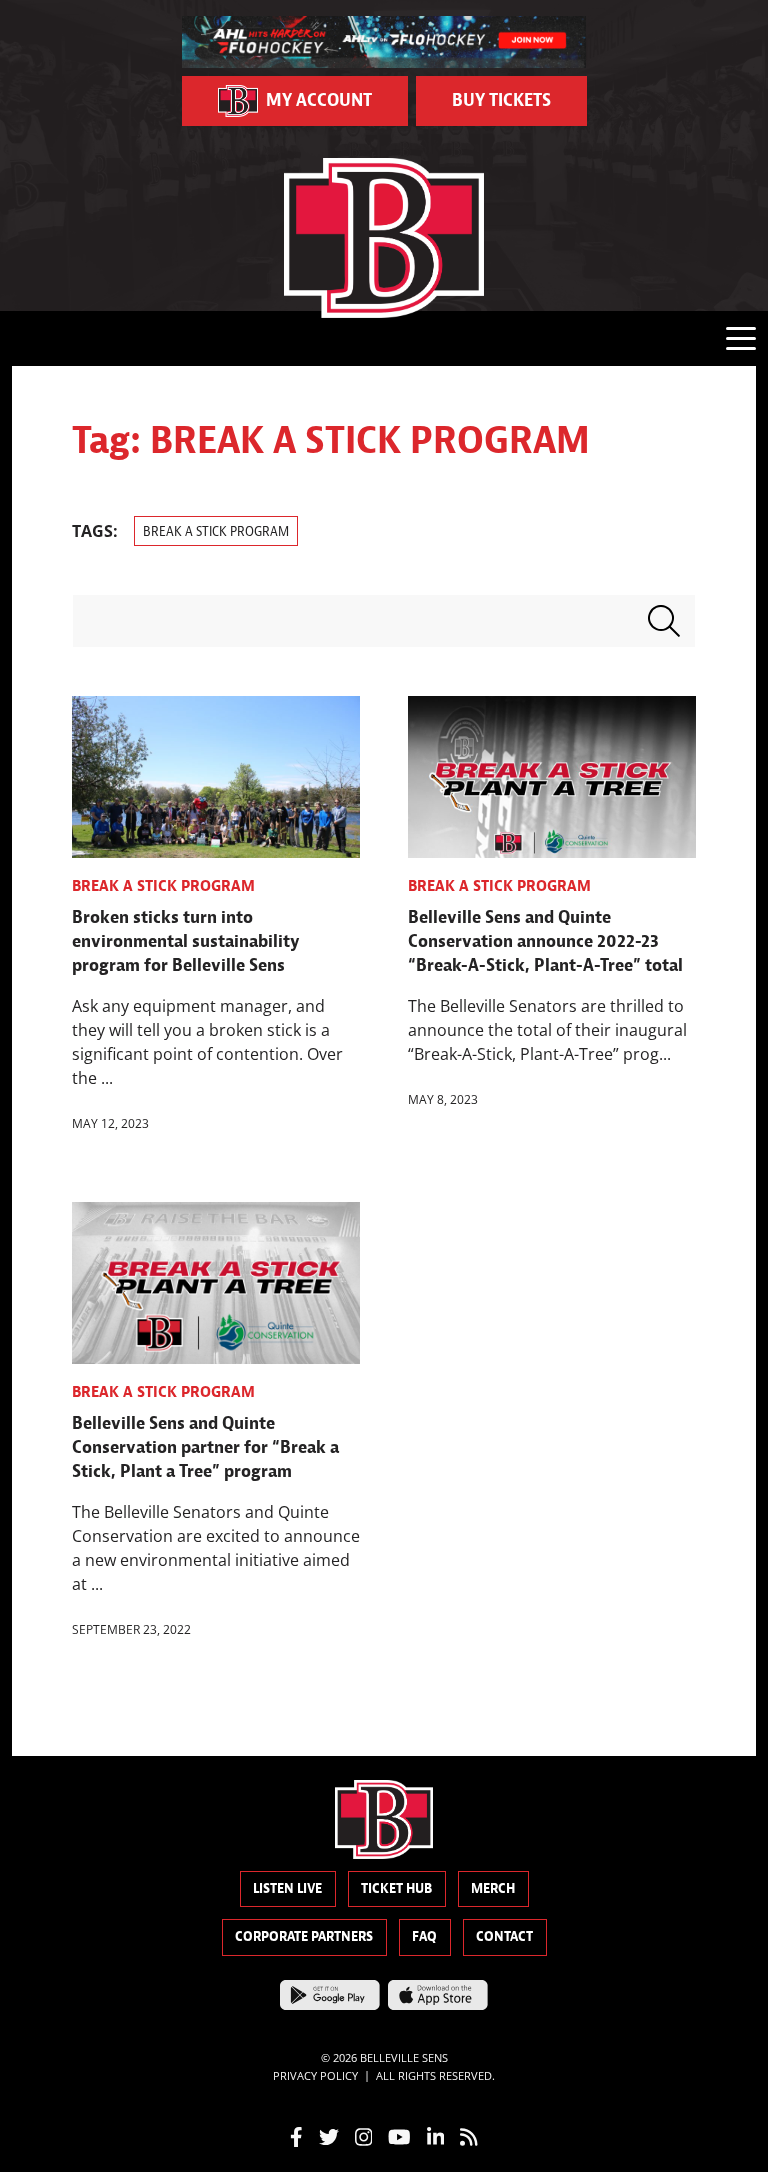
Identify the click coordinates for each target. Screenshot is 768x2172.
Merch (493, 1888)
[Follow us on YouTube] (399, 2136)
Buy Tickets (501, 100)
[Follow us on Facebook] (296, 2136)
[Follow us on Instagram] (364, 2136)
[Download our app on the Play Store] (330, 1993)
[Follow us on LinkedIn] (436, 2136)
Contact (504, 1936)
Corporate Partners (304, 1936)
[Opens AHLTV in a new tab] (384, 40)
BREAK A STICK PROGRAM (216, 531)
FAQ (424, 1936)
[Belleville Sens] (384, 238)
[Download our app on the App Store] (438, 1993)
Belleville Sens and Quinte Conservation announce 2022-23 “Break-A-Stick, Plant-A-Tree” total (545, 941)
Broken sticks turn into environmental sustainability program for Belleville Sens (186, 941)
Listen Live (287, 1888)
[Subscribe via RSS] (469, 2136)
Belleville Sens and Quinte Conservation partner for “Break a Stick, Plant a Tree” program (205, 1447)
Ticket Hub (396, 1888)
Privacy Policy (315, 2074)
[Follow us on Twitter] (329, 2136)
